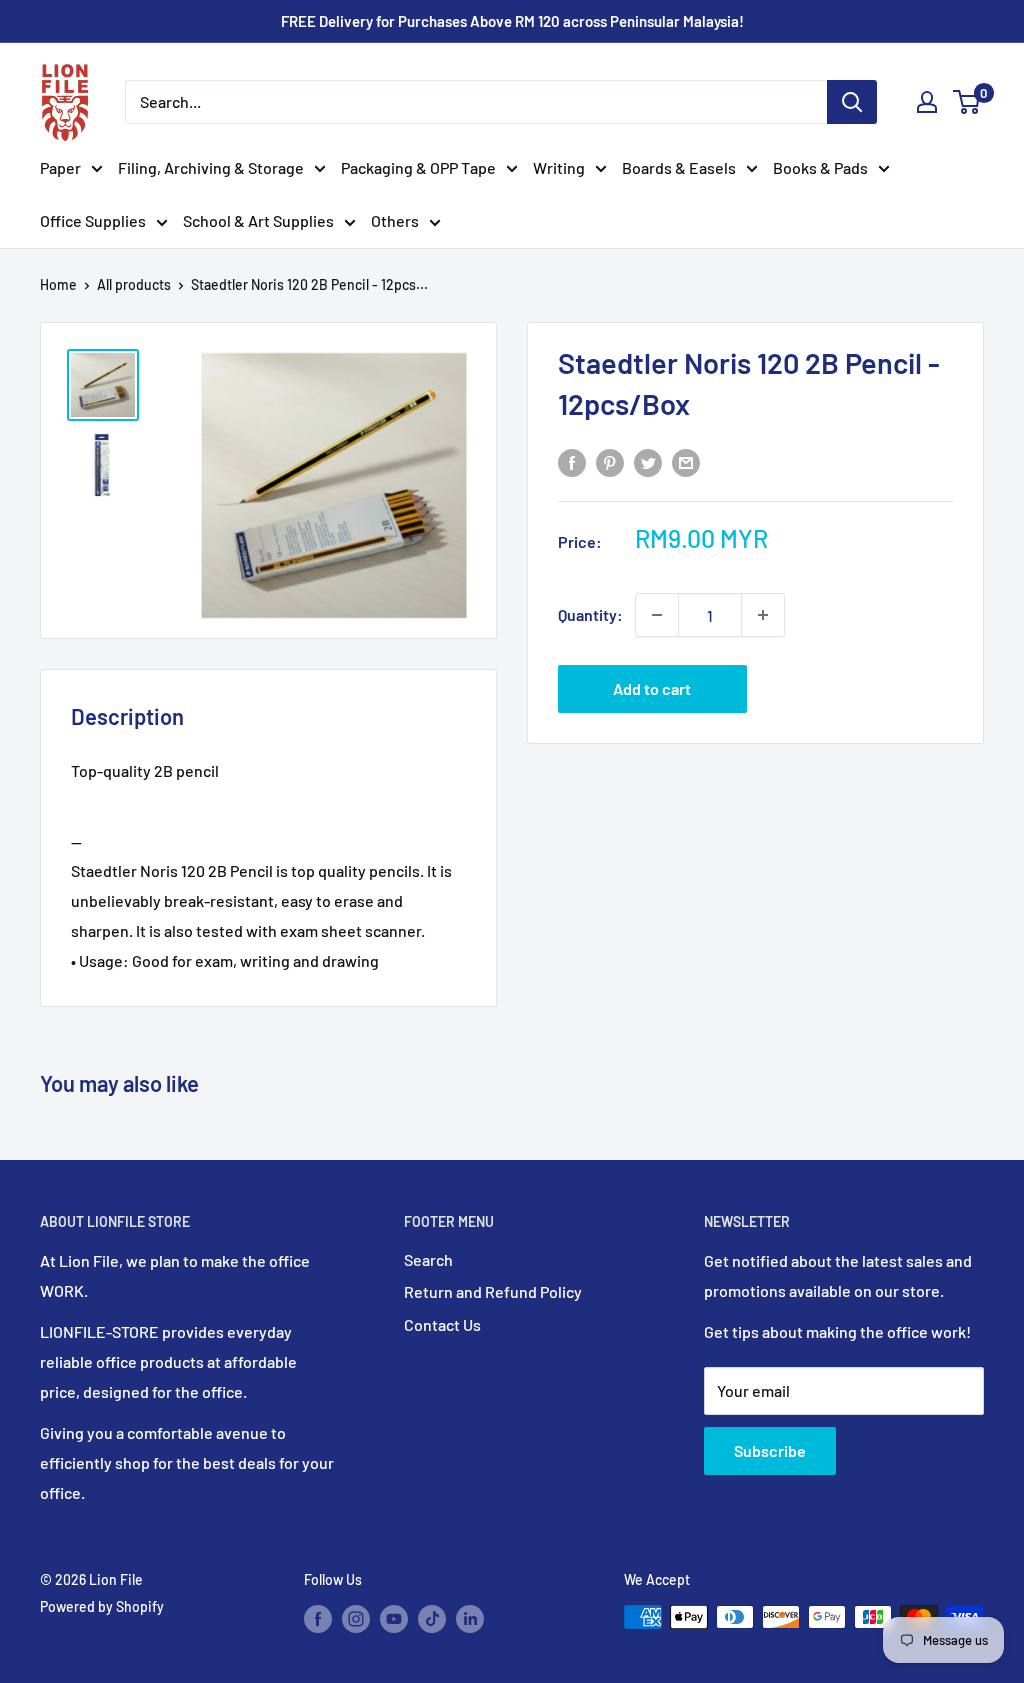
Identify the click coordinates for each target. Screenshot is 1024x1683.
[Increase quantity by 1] (763, 615)
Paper (60, 167)
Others (395, 220)
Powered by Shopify (102, 1606)
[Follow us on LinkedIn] (470, 1619)
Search (428, 1259)
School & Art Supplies (258, 220)
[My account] (927, 102)
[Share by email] (686, 461)
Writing (559, 167)
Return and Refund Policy (493, 1291)
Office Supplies (93, 220)
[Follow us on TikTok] (432, 1619)
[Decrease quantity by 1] (657, 615)
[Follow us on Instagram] (356, 1619)
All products (134, 284)
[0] (967, 102)
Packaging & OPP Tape (418, 167)
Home (58, 284)
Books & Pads (820, 167)
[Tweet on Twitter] (648, 461)
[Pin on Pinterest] (610, 461)
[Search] (852, 102)
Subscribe (770, 1450)
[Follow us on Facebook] (318, 1619)
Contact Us (442, 1324)
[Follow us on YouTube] (394, 1619)
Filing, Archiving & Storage (211, 167)
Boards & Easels (679, 167)
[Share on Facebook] (572, 461)
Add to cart (652, 688)
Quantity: (590, 614)
